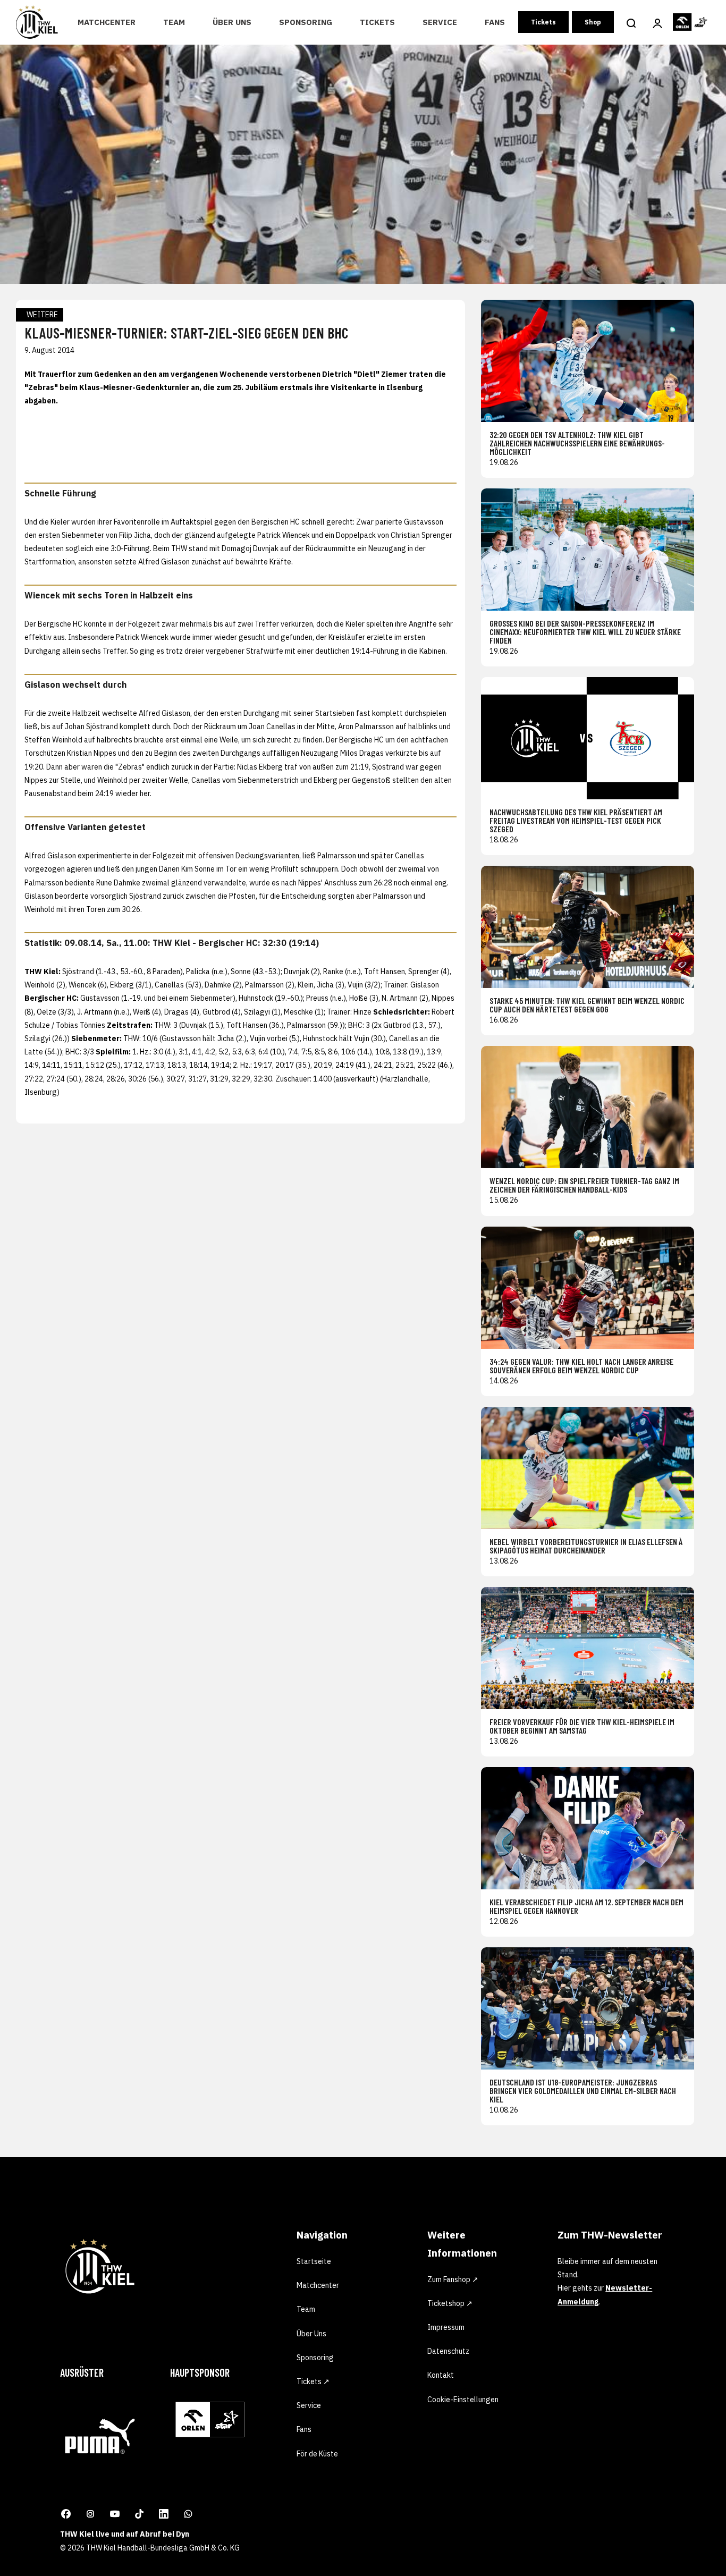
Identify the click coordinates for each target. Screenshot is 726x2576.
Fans (495, 22)
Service (440, 22)
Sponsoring (306, 22)
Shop (593, 22)
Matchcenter (107, 22)
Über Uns (232, 22)
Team (174, 22)
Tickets (377, 22)
